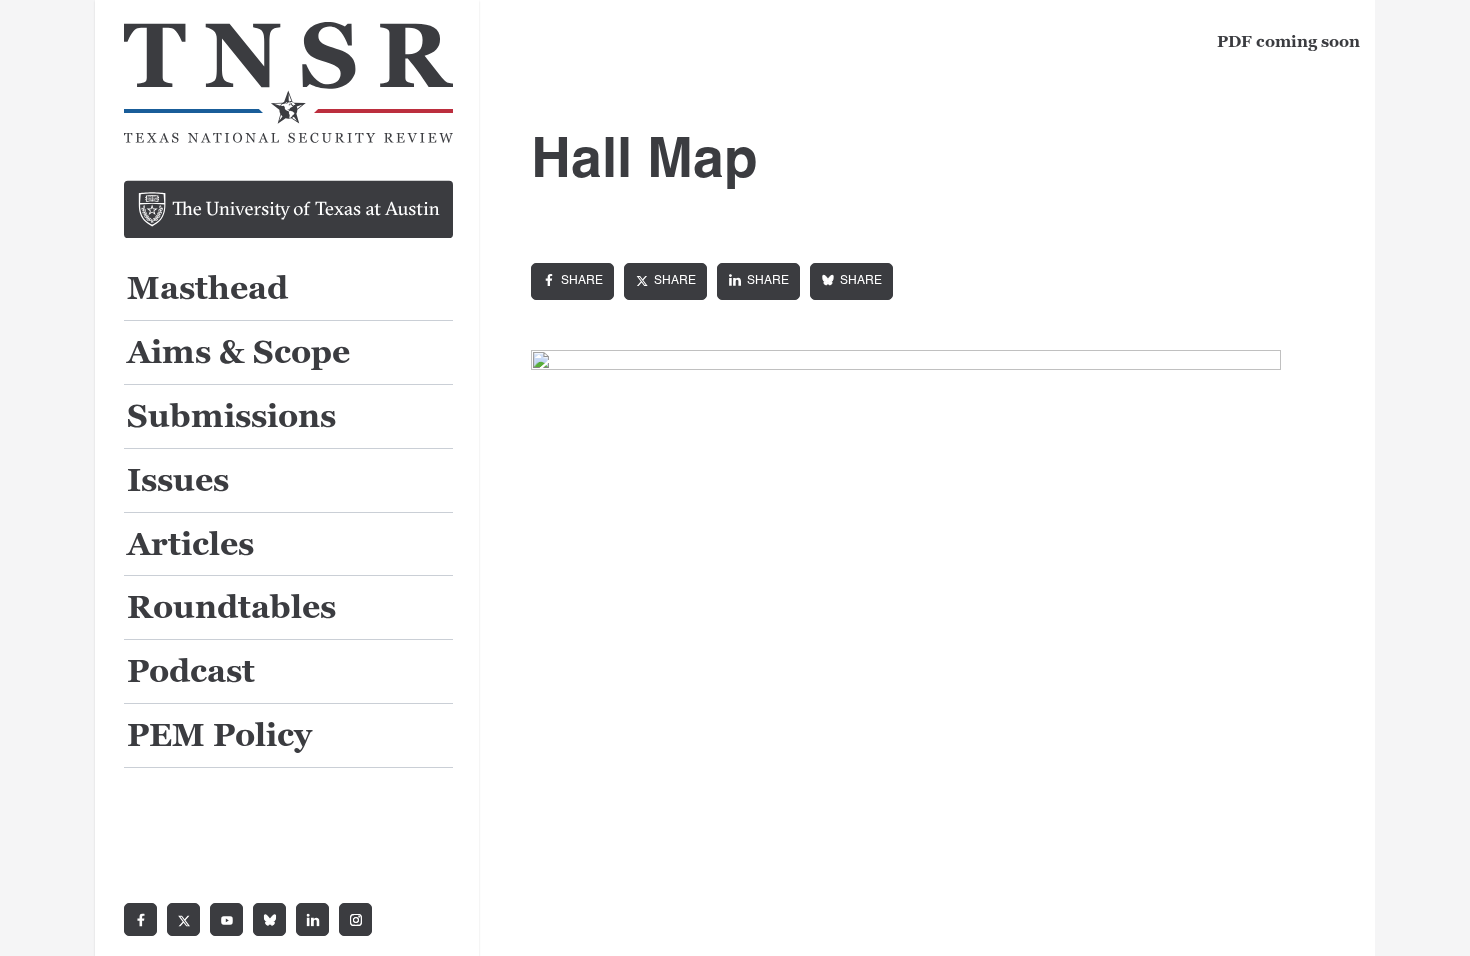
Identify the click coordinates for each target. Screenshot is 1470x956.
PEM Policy (219, 736)
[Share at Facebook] (572, 281)
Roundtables (231, 608)
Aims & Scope (238, 353)
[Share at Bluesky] (851, 281)
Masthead (207, 289)
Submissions (231, 417)
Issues (178, 481)
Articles (190, 545)
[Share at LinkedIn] (758, 281)
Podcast (191, 672)
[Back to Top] (1432, 918)
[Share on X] (665, 281)
